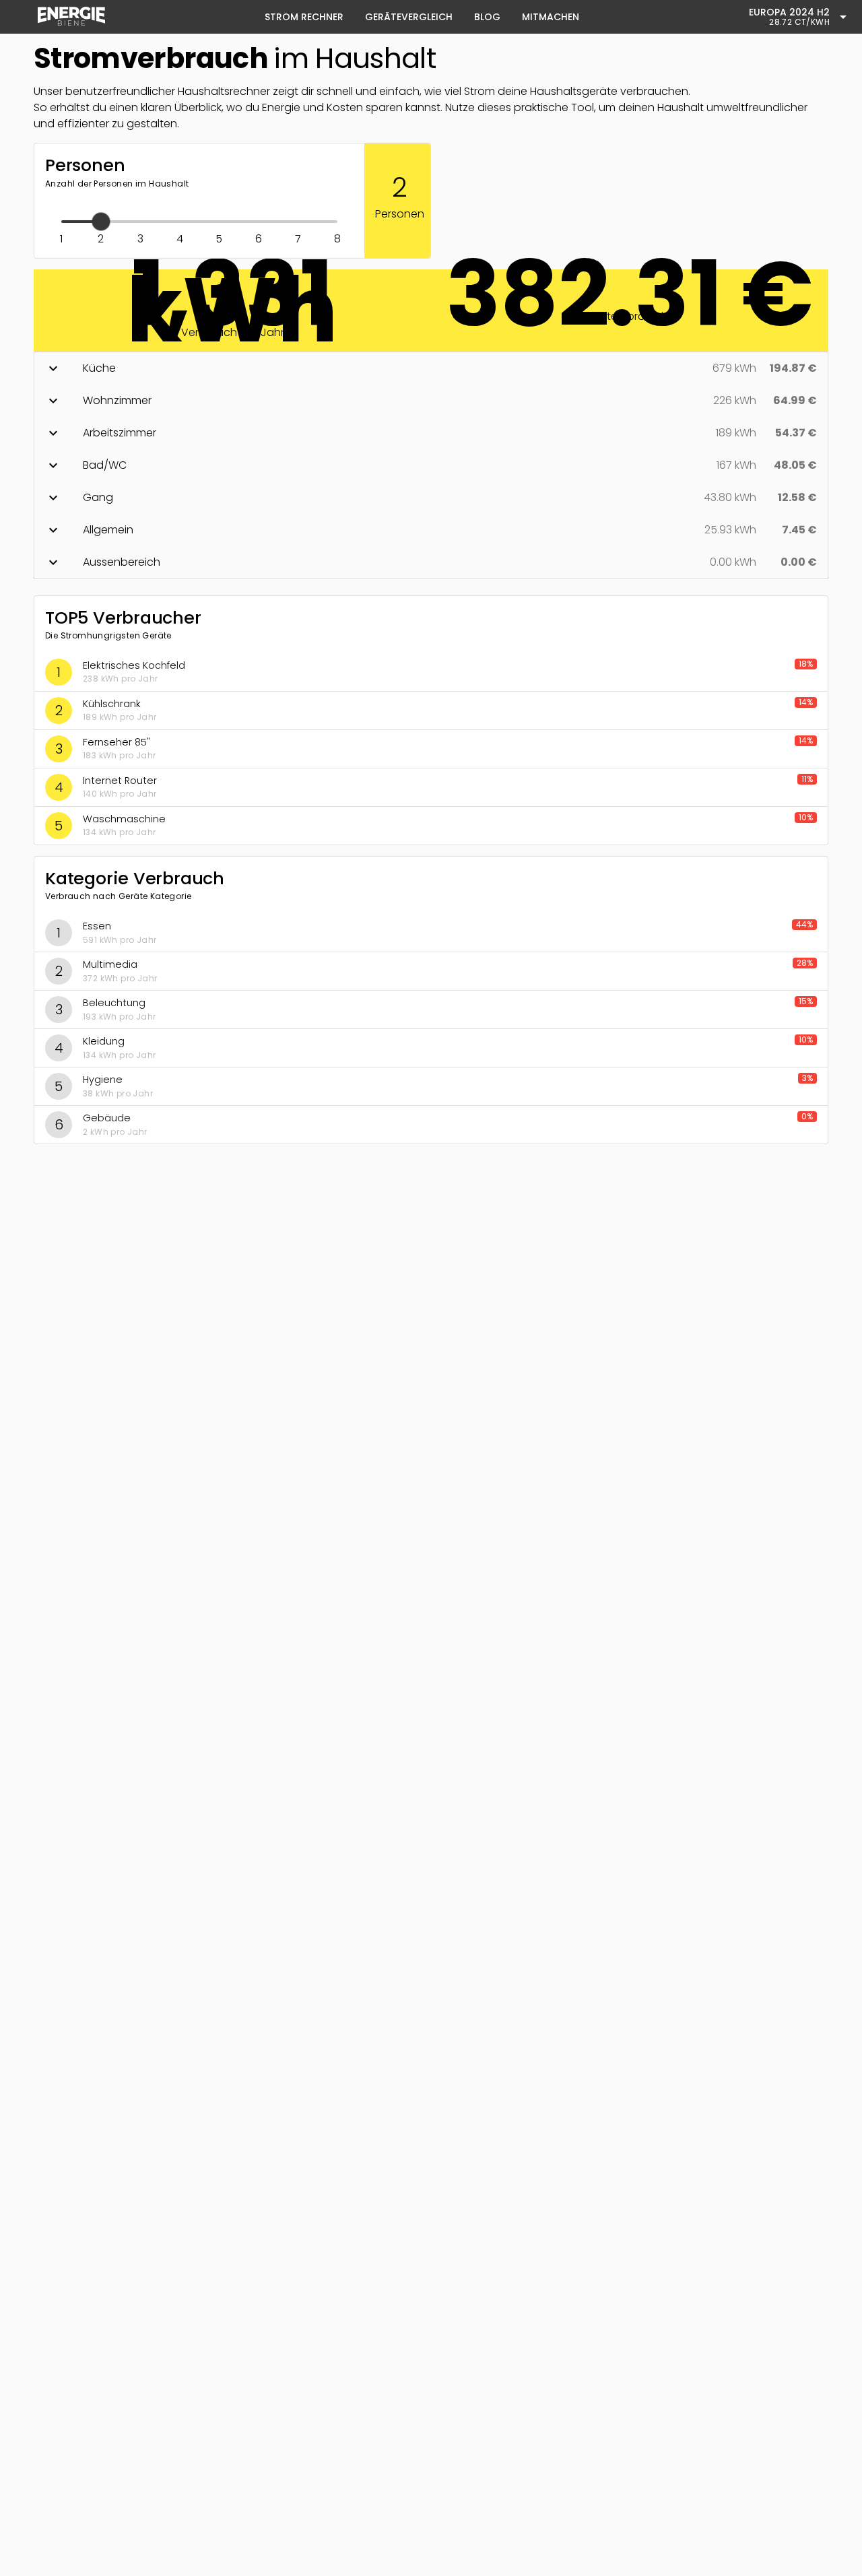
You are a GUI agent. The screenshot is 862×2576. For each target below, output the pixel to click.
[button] (431, 368)
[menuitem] (71, 17)
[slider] (199, 230)
